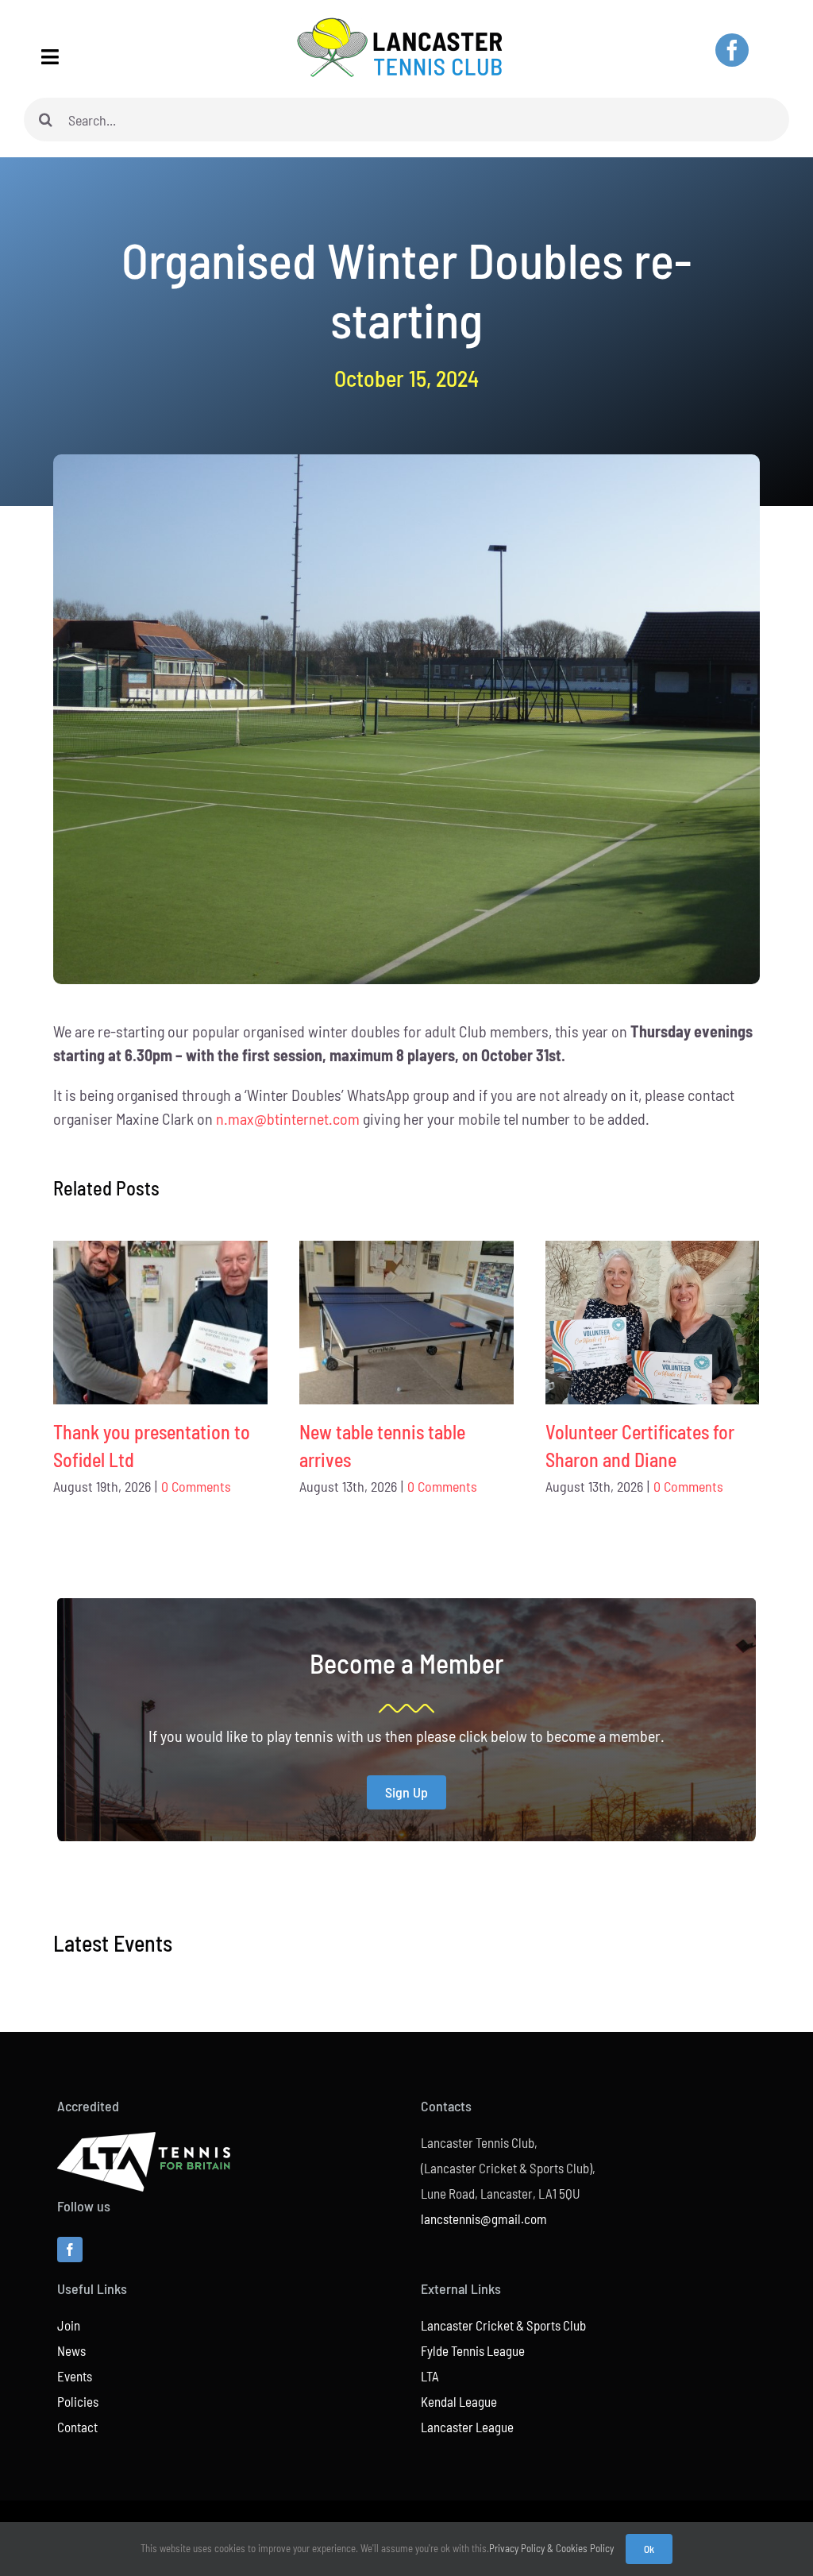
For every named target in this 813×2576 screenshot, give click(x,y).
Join (69, 2325)
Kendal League (459, 2401)
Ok (649, 2549)
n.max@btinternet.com (288, 1118)
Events (75, 2376)
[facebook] (732, 50)
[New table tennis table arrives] (406, 1323)
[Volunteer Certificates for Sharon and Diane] (653, 1323)
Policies (78, 2401)
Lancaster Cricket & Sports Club (503, 2325)
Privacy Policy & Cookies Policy (551, 2548)
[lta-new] (144, 2140)
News (71, 2350)
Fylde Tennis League (473, 2350)
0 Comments (196, 1486)
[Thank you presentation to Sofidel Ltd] (160, 1323)
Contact (77, 2427)
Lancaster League (467, 2427)
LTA (430, 2376)
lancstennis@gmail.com (484, 2219)
